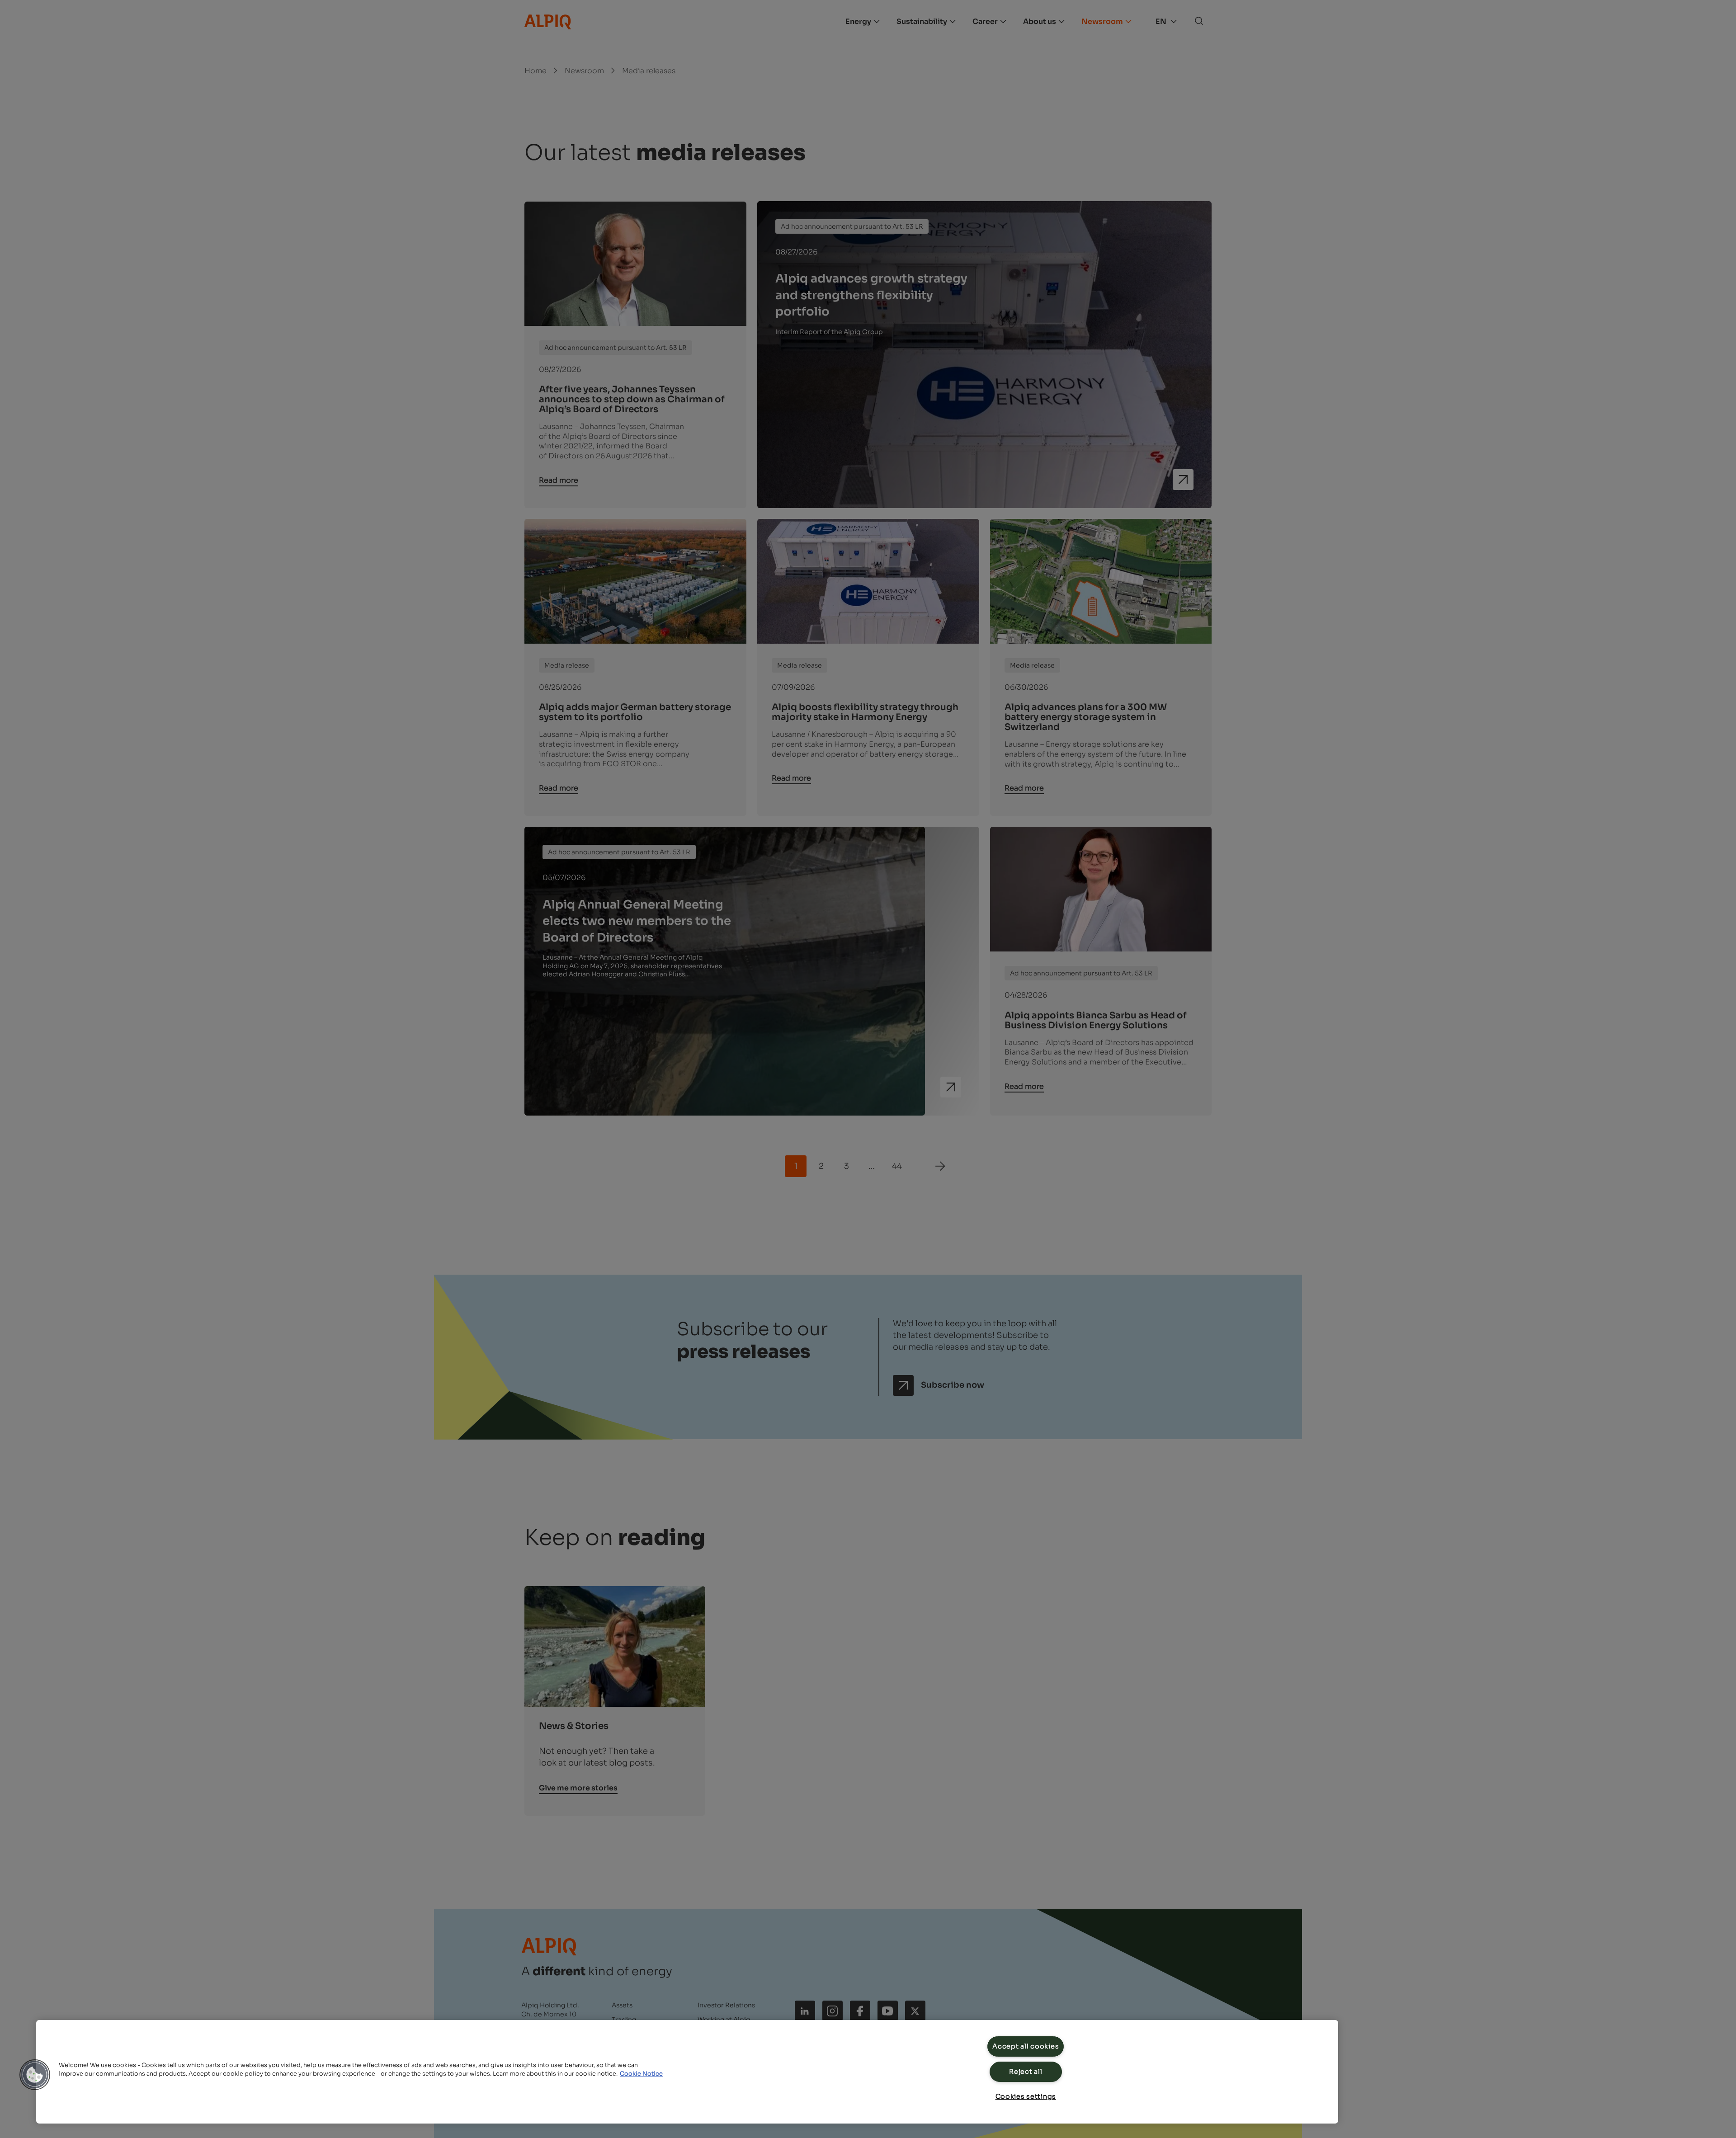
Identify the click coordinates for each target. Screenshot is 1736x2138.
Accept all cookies (1026, 2046)
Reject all (1026, 2072)
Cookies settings (1026, 2096)
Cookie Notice (641, 2074)
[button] (35, 2075)
